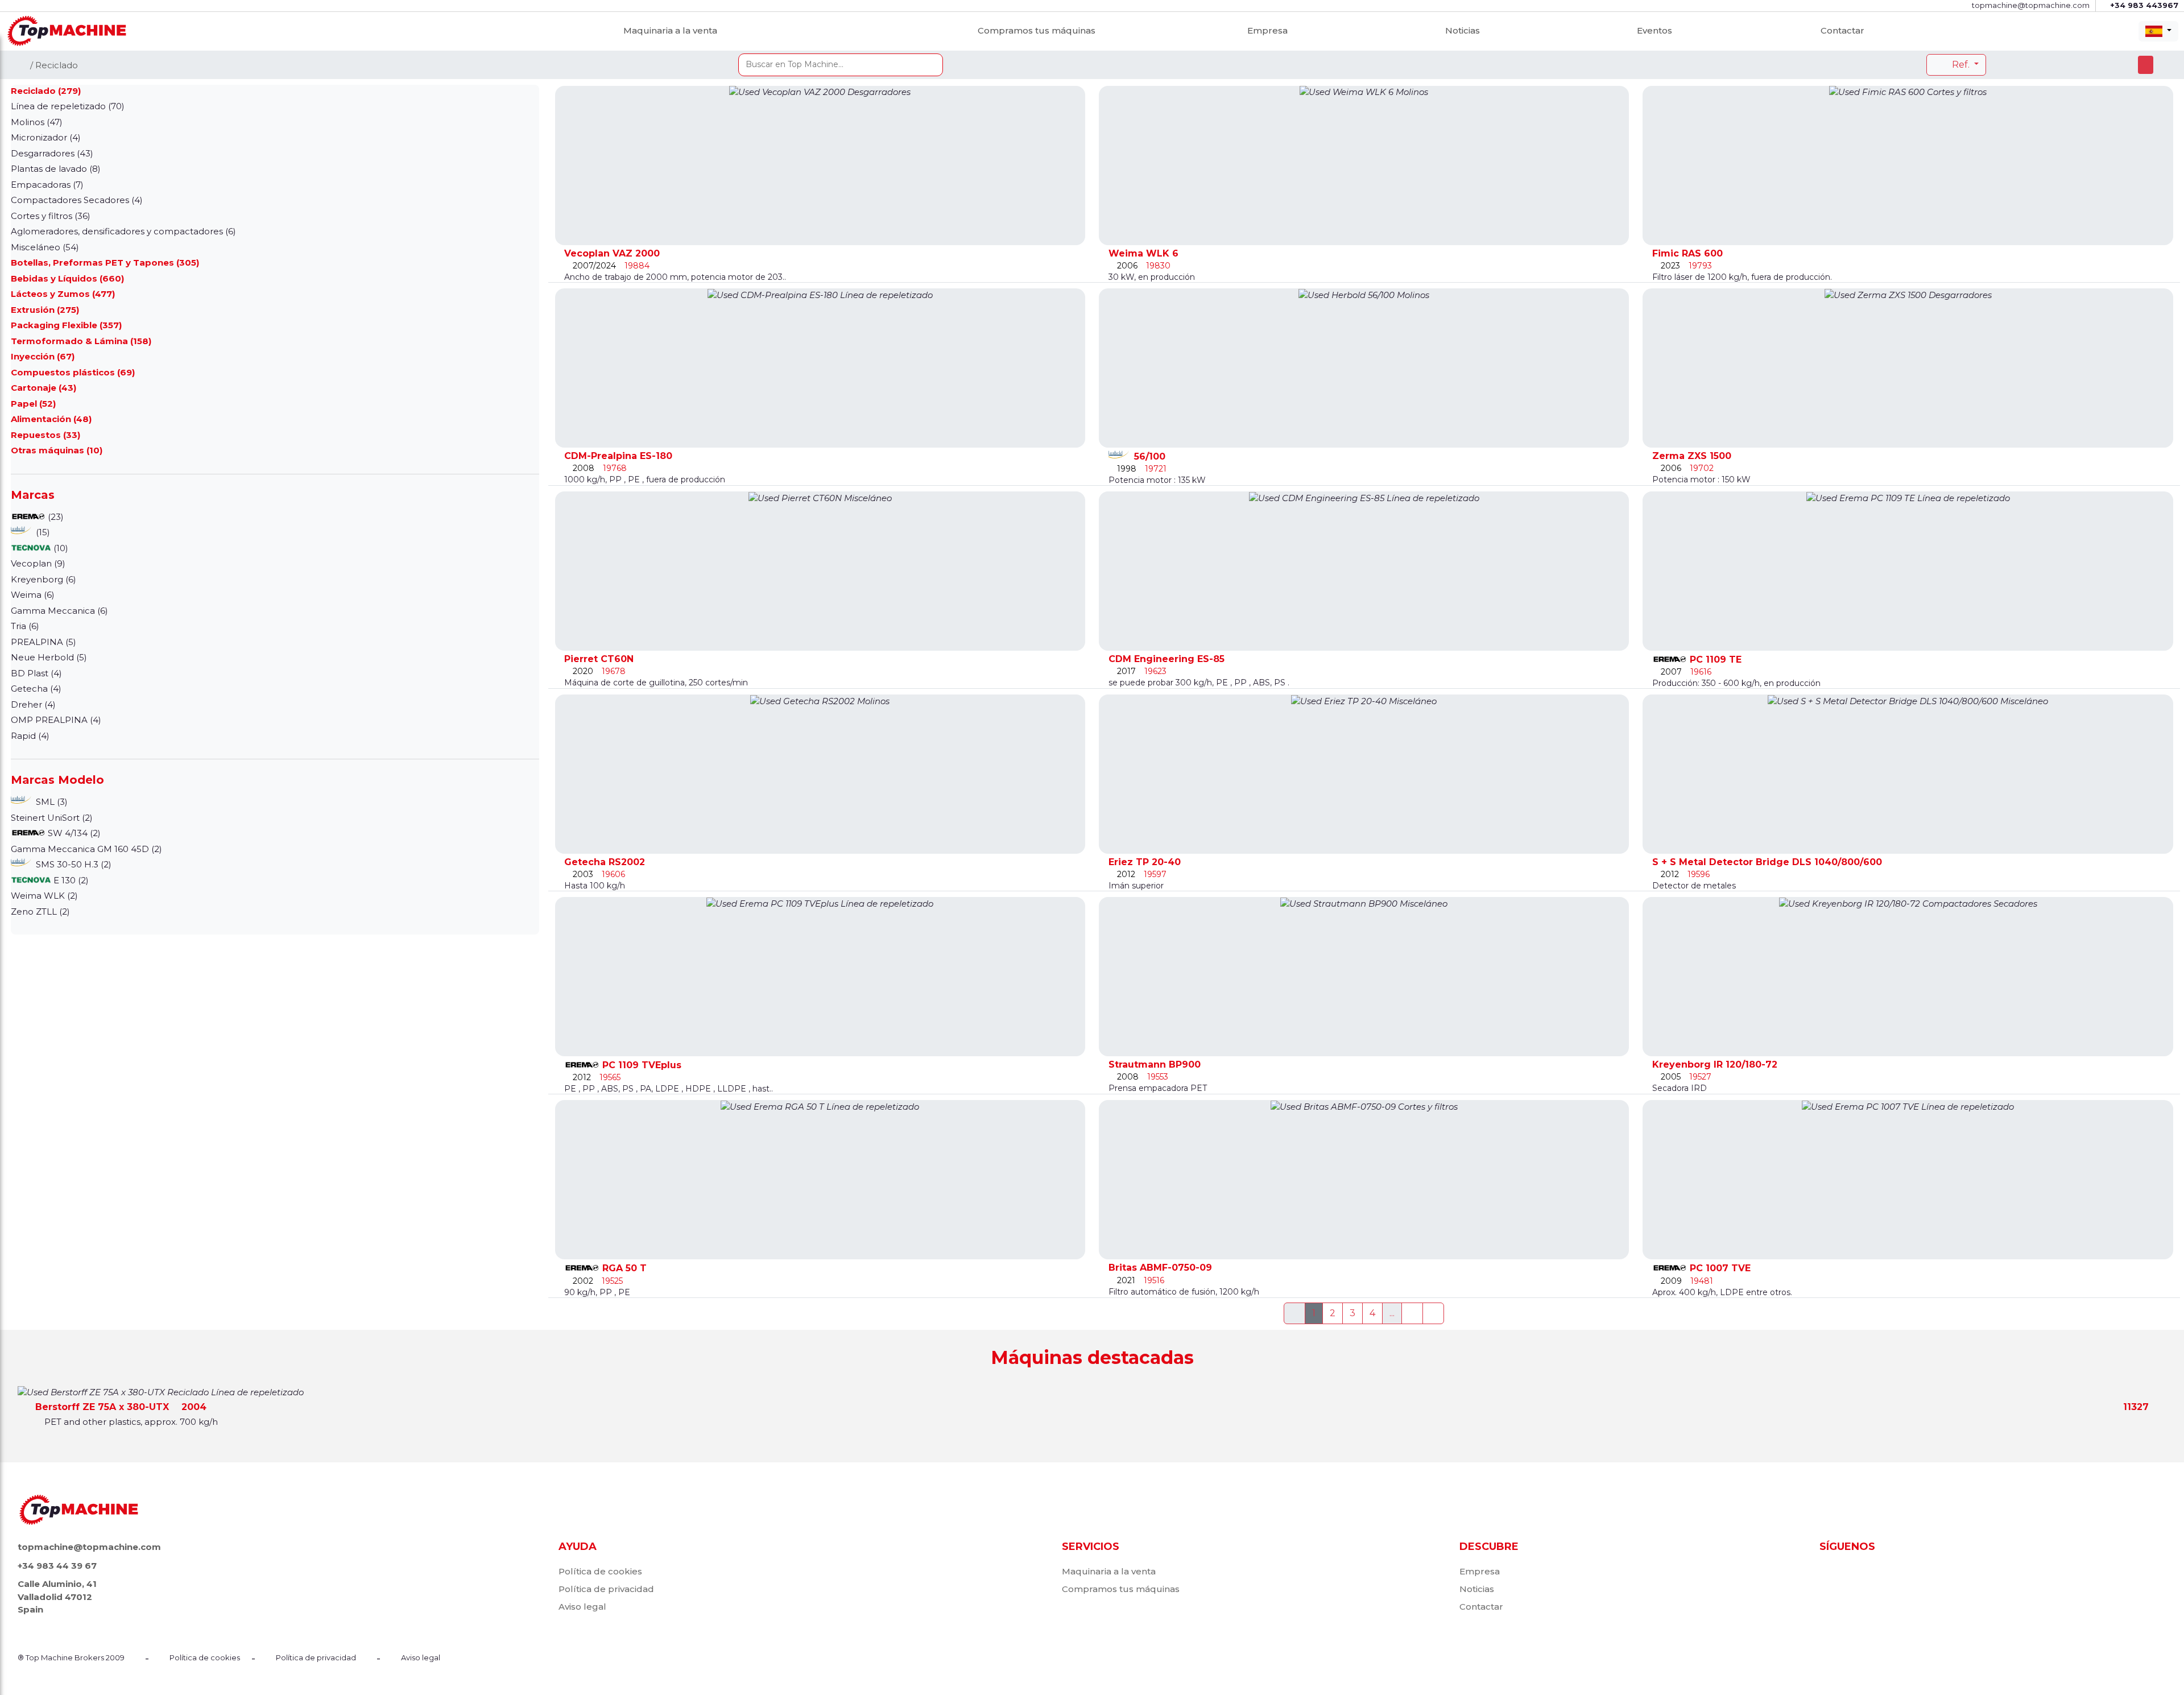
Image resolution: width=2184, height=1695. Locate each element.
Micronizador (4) (46, 137)
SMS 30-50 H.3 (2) (73, 864)
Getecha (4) (36, 689)
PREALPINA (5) (44, 642)
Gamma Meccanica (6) (59, 611)
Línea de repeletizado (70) (68, 106)
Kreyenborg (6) (44, 579)
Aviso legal (582, 1607)
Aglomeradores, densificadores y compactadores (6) (123, 231)
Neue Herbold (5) (49, 657)
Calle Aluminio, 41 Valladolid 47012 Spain (57, 1597)
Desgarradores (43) (52, 153)
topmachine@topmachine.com (89, 1547)
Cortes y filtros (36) (51, 216)
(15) (42, 532)
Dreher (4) (33, 704)
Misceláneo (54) (45, 247)
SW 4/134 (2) (73, 833)
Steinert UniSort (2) (52, 818)
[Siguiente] (1412, 1313)
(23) (55, 517)
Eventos (1654, 30)
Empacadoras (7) (47, 185)
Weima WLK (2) (44, 896)
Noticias (1463, 30)
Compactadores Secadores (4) (77, 200)
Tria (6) (25, 626)
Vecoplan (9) (38, 563)
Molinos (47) (37, 122)
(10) (60, 548)
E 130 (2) (70, 880)
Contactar (1842, 30)
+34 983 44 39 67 (57, 1566)
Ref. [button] (1961, 65)
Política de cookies (600, 1571)
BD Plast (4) (36, 673)
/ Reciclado (54, 65)
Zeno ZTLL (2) (40, 911)
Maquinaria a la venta (670, 30)
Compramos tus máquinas (1037, 30)
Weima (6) (33, 595)
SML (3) (51, 802)
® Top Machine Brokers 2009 (71, 1657)
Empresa (1267, 30)
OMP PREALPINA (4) (56, 720)
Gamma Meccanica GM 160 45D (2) (86, 849)
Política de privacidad (606, 1589)
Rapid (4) (30, 736)
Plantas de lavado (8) (56, 169)
